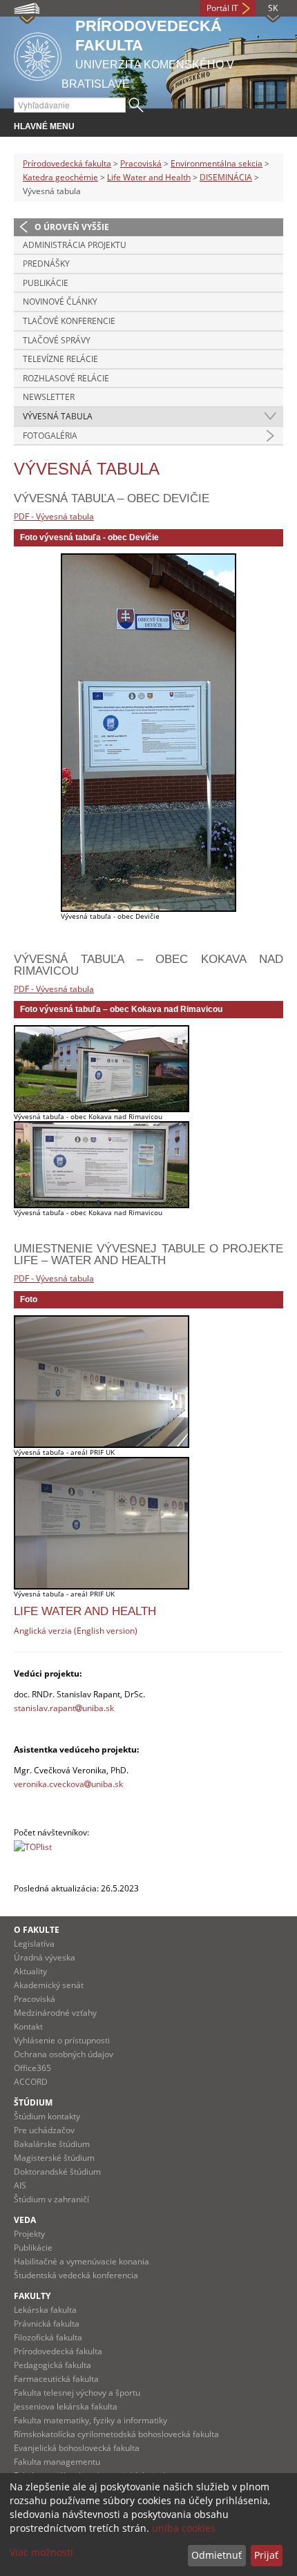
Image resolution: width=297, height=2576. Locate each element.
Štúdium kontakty (47, 2116)
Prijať (266, 2555)
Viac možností (41, 2552)
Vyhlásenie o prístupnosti (62, 2040)
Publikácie (46, 283)
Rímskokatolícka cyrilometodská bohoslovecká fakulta (116, 2434)
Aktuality (30, 1971)
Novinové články (60, 302)
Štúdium (33, 2102)
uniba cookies (184, 2528)
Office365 (32, 2068)
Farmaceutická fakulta (56, 2379)
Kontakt (28, 2026)
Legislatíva (34, 1944)
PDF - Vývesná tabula (54, 516)
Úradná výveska (45, 1957)
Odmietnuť (217, 2555)
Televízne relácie (60, 359)
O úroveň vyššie (72, 227)
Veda (25, 2220)
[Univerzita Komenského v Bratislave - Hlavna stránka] (38, 54)
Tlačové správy (57, 340)
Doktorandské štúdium (57, 2172)
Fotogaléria (50, 436)
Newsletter (49, 397)
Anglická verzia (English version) (76, 1631)
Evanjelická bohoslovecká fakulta (77, 2448)
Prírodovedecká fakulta (67, 163)
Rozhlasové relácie (66, 378)
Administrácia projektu (75, 245)
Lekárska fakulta (45, 2310)
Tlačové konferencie (69, 321)
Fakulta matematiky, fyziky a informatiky (90, 2420)
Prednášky (46, 264)
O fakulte (37, 1930)
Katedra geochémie (60, 177)
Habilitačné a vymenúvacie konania (82, 2261)
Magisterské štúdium (54, 2158)
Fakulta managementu (57, 2462)
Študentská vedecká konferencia (76, 2275)
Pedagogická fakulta (52, 2365)
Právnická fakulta (47, 2324)
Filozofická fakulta (48, 2337)
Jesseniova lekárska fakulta (66, 2406)
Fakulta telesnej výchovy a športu (77, 2393)
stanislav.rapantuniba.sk (64, 1708)
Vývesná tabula (58, 416)
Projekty (29, 2234)
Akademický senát (49, 1985)
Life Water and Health (149, 177)
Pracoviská (141, 163)
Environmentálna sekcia (217, 163)
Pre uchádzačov (44, 2130)
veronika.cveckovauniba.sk (68, 1784)
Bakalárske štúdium (52, 2144)
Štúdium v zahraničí (51, 2199)
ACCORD (31, 2082)
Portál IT (222, 8)
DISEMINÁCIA (226, 177)
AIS (20, 2185)
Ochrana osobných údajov (64, 2054)
